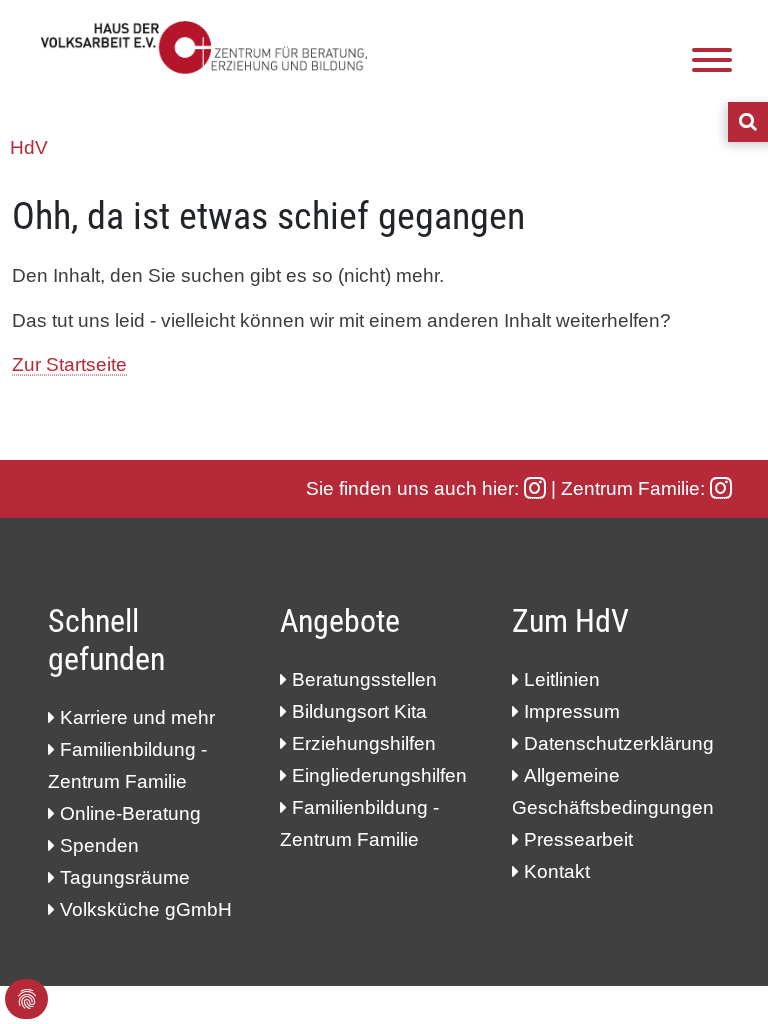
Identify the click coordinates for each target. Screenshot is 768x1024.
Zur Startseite (69, 364)
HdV (29, 147)
